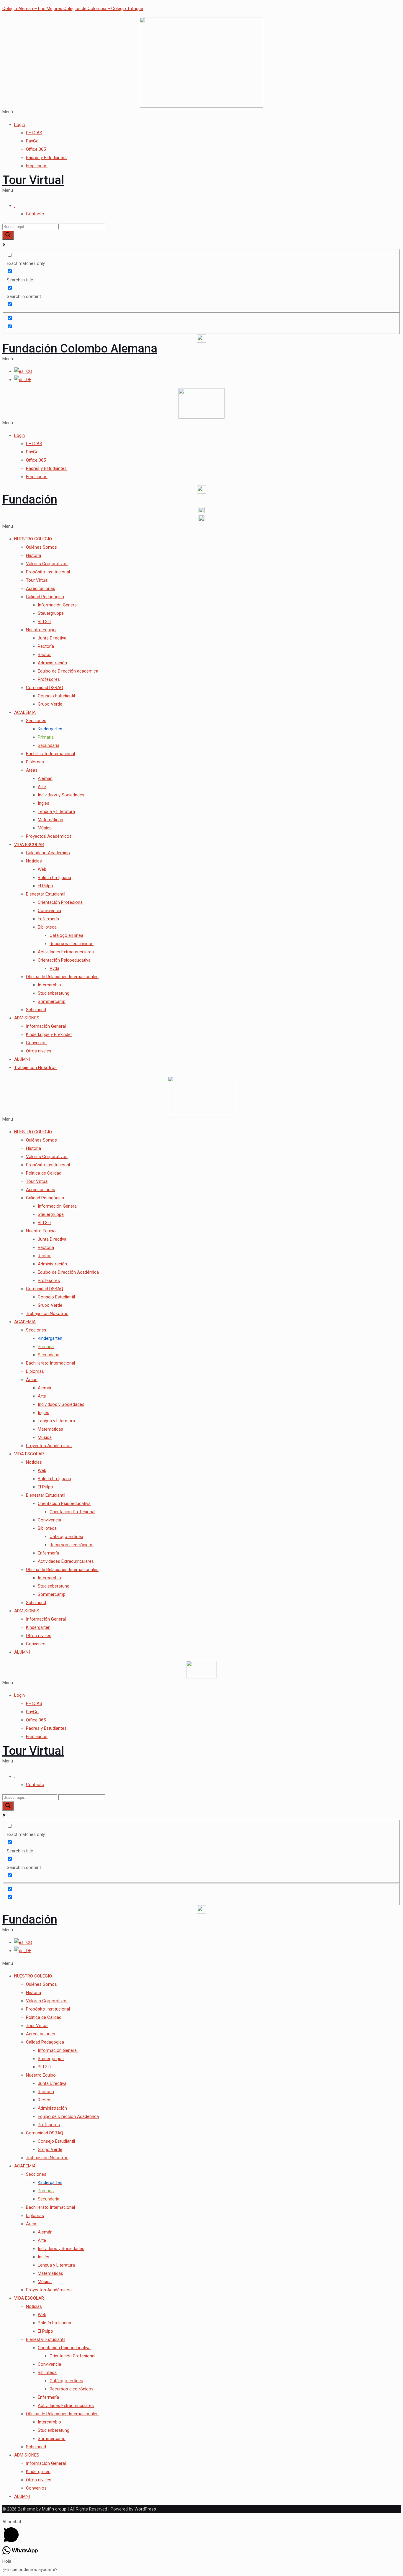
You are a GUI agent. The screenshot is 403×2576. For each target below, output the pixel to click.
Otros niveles (39, 1051)
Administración (52, 663)
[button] (201, 112)
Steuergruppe (51, 1214)
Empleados (37, 166)
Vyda (54, 968)
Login (19, 124)
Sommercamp (52, 1001)
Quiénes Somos (41, 547)
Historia (33, 555)
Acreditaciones (41, 588)
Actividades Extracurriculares (66, 952)
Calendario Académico (48, 853)
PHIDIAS (34, 133)
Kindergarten (38, 1627)
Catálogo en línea (66, 935)
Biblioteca (47, 927)
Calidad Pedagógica (45, 597)
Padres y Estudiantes (46, 158)
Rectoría (46, 646)
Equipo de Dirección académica (68, 671)
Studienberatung (54, 993)
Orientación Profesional (61, 902)
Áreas (32, 770)
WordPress (145, 2509)
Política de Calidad (44, 1173)
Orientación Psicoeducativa (64, 960)
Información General (58, 605)
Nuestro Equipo (41, 630)
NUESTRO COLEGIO (33, 539)
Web (42, 869)
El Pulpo (45, 886)
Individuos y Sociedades (61, 795)
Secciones (36, 721)
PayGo (32, 141)
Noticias (34, 861)
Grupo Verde (50, 704)
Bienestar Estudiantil (46, 894)
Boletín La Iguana (54, 878)
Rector (44, 655)
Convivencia (49, 911)
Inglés (44, 803)
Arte (42, 787)
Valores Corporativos (47, 564)
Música (45, 828)
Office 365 (36, 149)
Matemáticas (50, 820)
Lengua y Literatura (56, 811)
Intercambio (49, 985)
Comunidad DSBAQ (45, 688)
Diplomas (35, 762)
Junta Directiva (52, 638)
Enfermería (48, 919)
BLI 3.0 (44, 622)
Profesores (49, 679)
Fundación (30, 500)
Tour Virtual (33, 180)
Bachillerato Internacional (50, 754)
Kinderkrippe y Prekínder (49, 1034)
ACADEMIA (25, 712)
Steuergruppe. (51, 613)
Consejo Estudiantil (56, 696)
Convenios (36, 1043)
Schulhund (36, 1010)
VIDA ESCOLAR (29, 845)
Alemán (45, 778)
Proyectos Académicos (49, 836)
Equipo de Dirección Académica (68, 1272)
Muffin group (54, 2509)
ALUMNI (22, 1059)
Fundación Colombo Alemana (80, 349)
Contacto (35, 214)
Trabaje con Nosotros (35, 1068)
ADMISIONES (27, 1018)
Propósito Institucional (48, 572)
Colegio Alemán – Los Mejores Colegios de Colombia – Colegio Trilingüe (73, 9)
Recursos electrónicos (72, 944)
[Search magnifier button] (8, 235)
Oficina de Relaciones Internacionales (62, 977)
